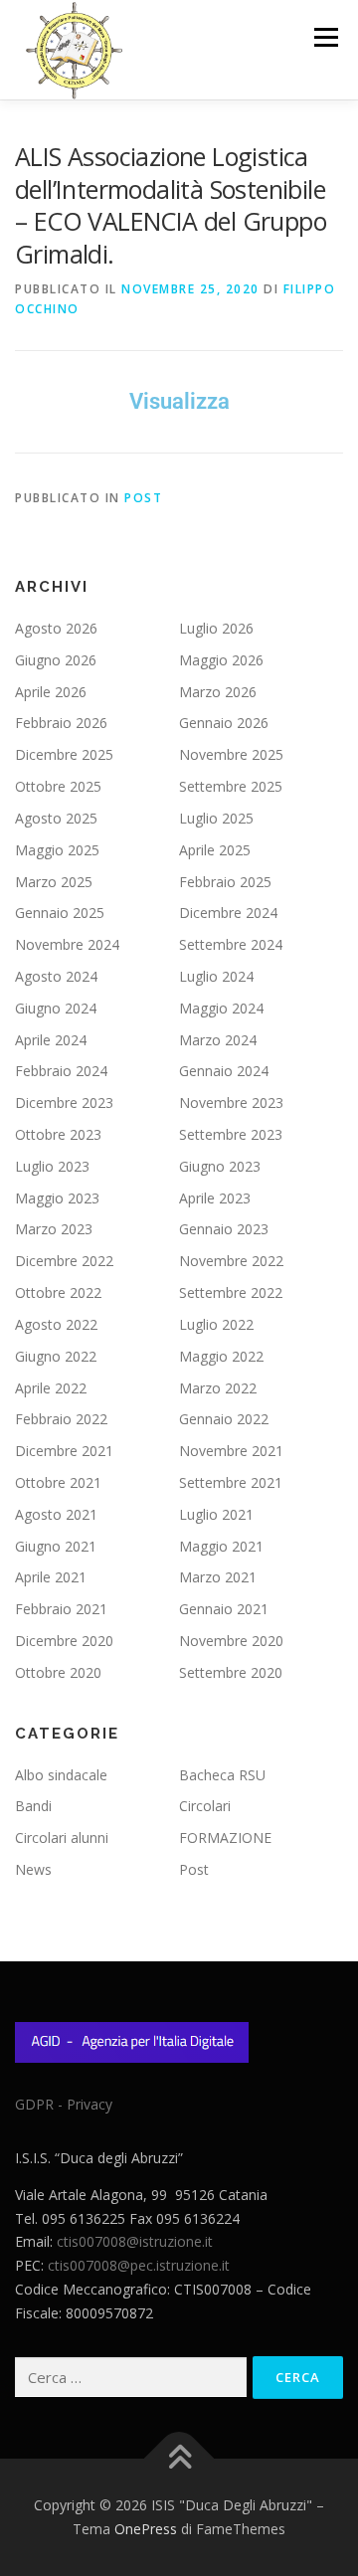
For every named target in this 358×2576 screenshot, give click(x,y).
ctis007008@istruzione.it (135, 2241)
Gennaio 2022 (224, 1419)
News (33, 1869)
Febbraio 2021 (61, 1609)
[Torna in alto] (179, 2459)
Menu (325, 37)
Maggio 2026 (221, 660)
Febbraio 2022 (61, 1419)
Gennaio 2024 (224, 1071)
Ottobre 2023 (58, 1134)
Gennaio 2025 (60, 913)
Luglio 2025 (216, 818)
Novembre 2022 (231, 1261)
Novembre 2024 (67, 944)
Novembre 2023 (231, 1103)
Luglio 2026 (216, 628)
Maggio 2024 (221, 1008)
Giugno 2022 (56, 1356)
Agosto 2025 (56, 818)
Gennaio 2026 (224, 723)
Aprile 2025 (215, 850)
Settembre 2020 (231, 1672)
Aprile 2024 (51, 1040)
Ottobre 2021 (58, 1482)
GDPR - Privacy (64, 2104)
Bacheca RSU (222, 1775)
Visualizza (179, 401)
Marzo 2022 (218, 1388)
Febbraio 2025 (225, 882)
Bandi (33, 1806)
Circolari (205, 1806)
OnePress (146, 2529)
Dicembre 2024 (228, 913)
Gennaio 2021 (224, 1609)
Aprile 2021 (51, 1577)
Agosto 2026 (56, 628)
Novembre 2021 (231, 1451)
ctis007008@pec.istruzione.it (139, 2265)
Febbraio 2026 (61, 723)
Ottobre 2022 (58, 1292)
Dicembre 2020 (64, 1641)
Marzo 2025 (54, 882)
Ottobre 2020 (58, 1672)
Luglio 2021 (216, 1514)
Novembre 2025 (231, 754)
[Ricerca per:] (131, 2378)
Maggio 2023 (57, 1198)
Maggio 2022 (221, 1356)
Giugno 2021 (56, 1546)
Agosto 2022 (56, 1324)
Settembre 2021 (231, 1482)
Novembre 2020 (231, 1641)
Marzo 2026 (218, 692)
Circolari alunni (62, 1838)
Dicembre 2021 (64, 1451)
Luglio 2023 (52, 1166)
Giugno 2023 (220, 1166)
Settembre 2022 (231, 1292)
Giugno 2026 (56, 660)
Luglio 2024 (216, 976)
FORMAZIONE (225, 1838)
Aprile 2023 (215, 1198)
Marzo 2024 (218, 1040)
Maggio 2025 (57, 850)
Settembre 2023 (231, 1134)
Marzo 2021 (218, 1577)
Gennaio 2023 (224, 1229)
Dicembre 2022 (64, 1261)
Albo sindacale (61, 1775)
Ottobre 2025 (58, 786)
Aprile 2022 (51, 1388)
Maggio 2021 (221, 1546)
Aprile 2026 (51, 692)
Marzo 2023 (54, 1229)
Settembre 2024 (231, 944)
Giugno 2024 (56, 1008)
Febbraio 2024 (61, 1071)
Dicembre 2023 (64, 1103)
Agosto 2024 (56, 976)
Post (143, 498)
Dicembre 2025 (64, 754)
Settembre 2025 (231, 786)
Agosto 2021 (56, 1514)
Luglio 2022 (216, 1324)
